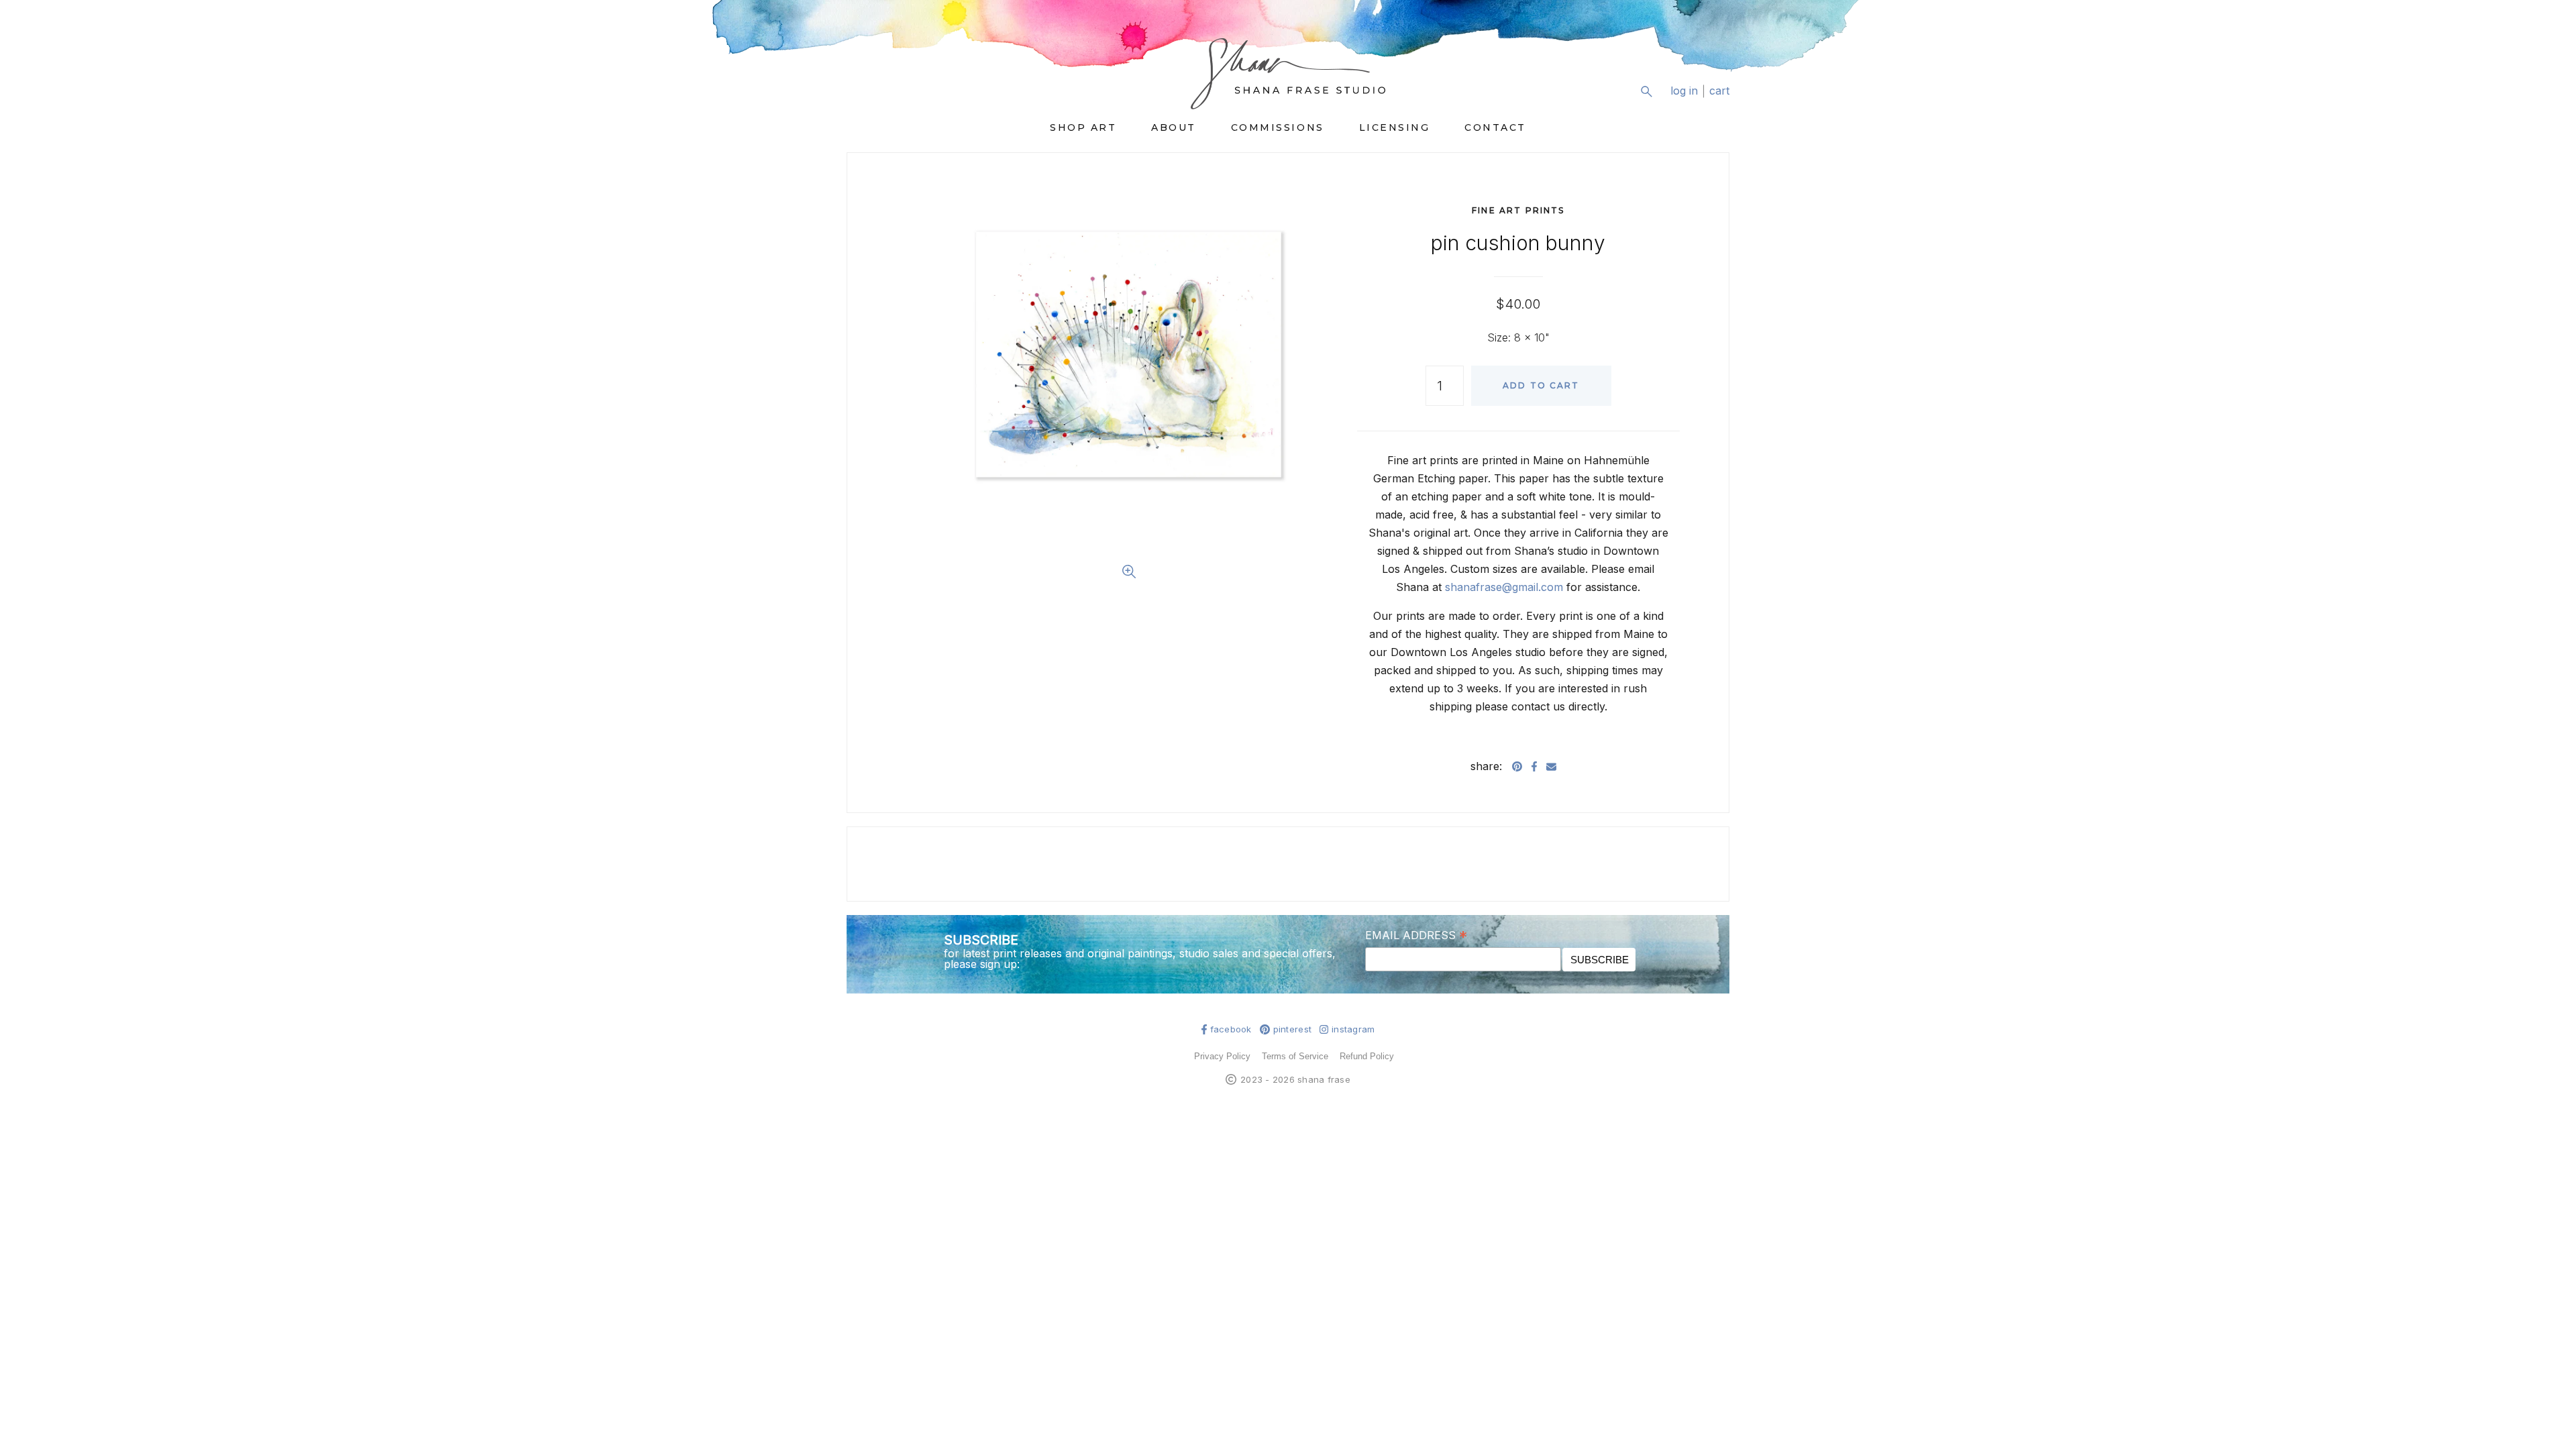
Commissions (1278, 127)
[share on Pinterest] (1517, 766)
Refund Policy (1367, 1056)
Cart (1719, 91)
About (1174, 127)
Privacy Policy (1222, 1056)
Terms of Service (1295, 1056)
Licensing (1395, 127)
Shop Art (1083, 127)
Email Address (1416, 934)
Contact (1495, 127)
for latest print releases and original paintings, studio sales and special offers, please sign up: (1140, 959)
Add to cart (1541, 385)
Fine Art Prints (1518, 210)
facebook (1231, 1029)
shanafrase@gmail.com (1504, 587)
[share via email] (1551, 766)
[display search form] (1646, 91)
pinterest (1292, 1029)
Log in (1684, 91)
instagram (1353, 1029)
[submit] (1721, 102)
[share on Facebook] (1534, 766)
